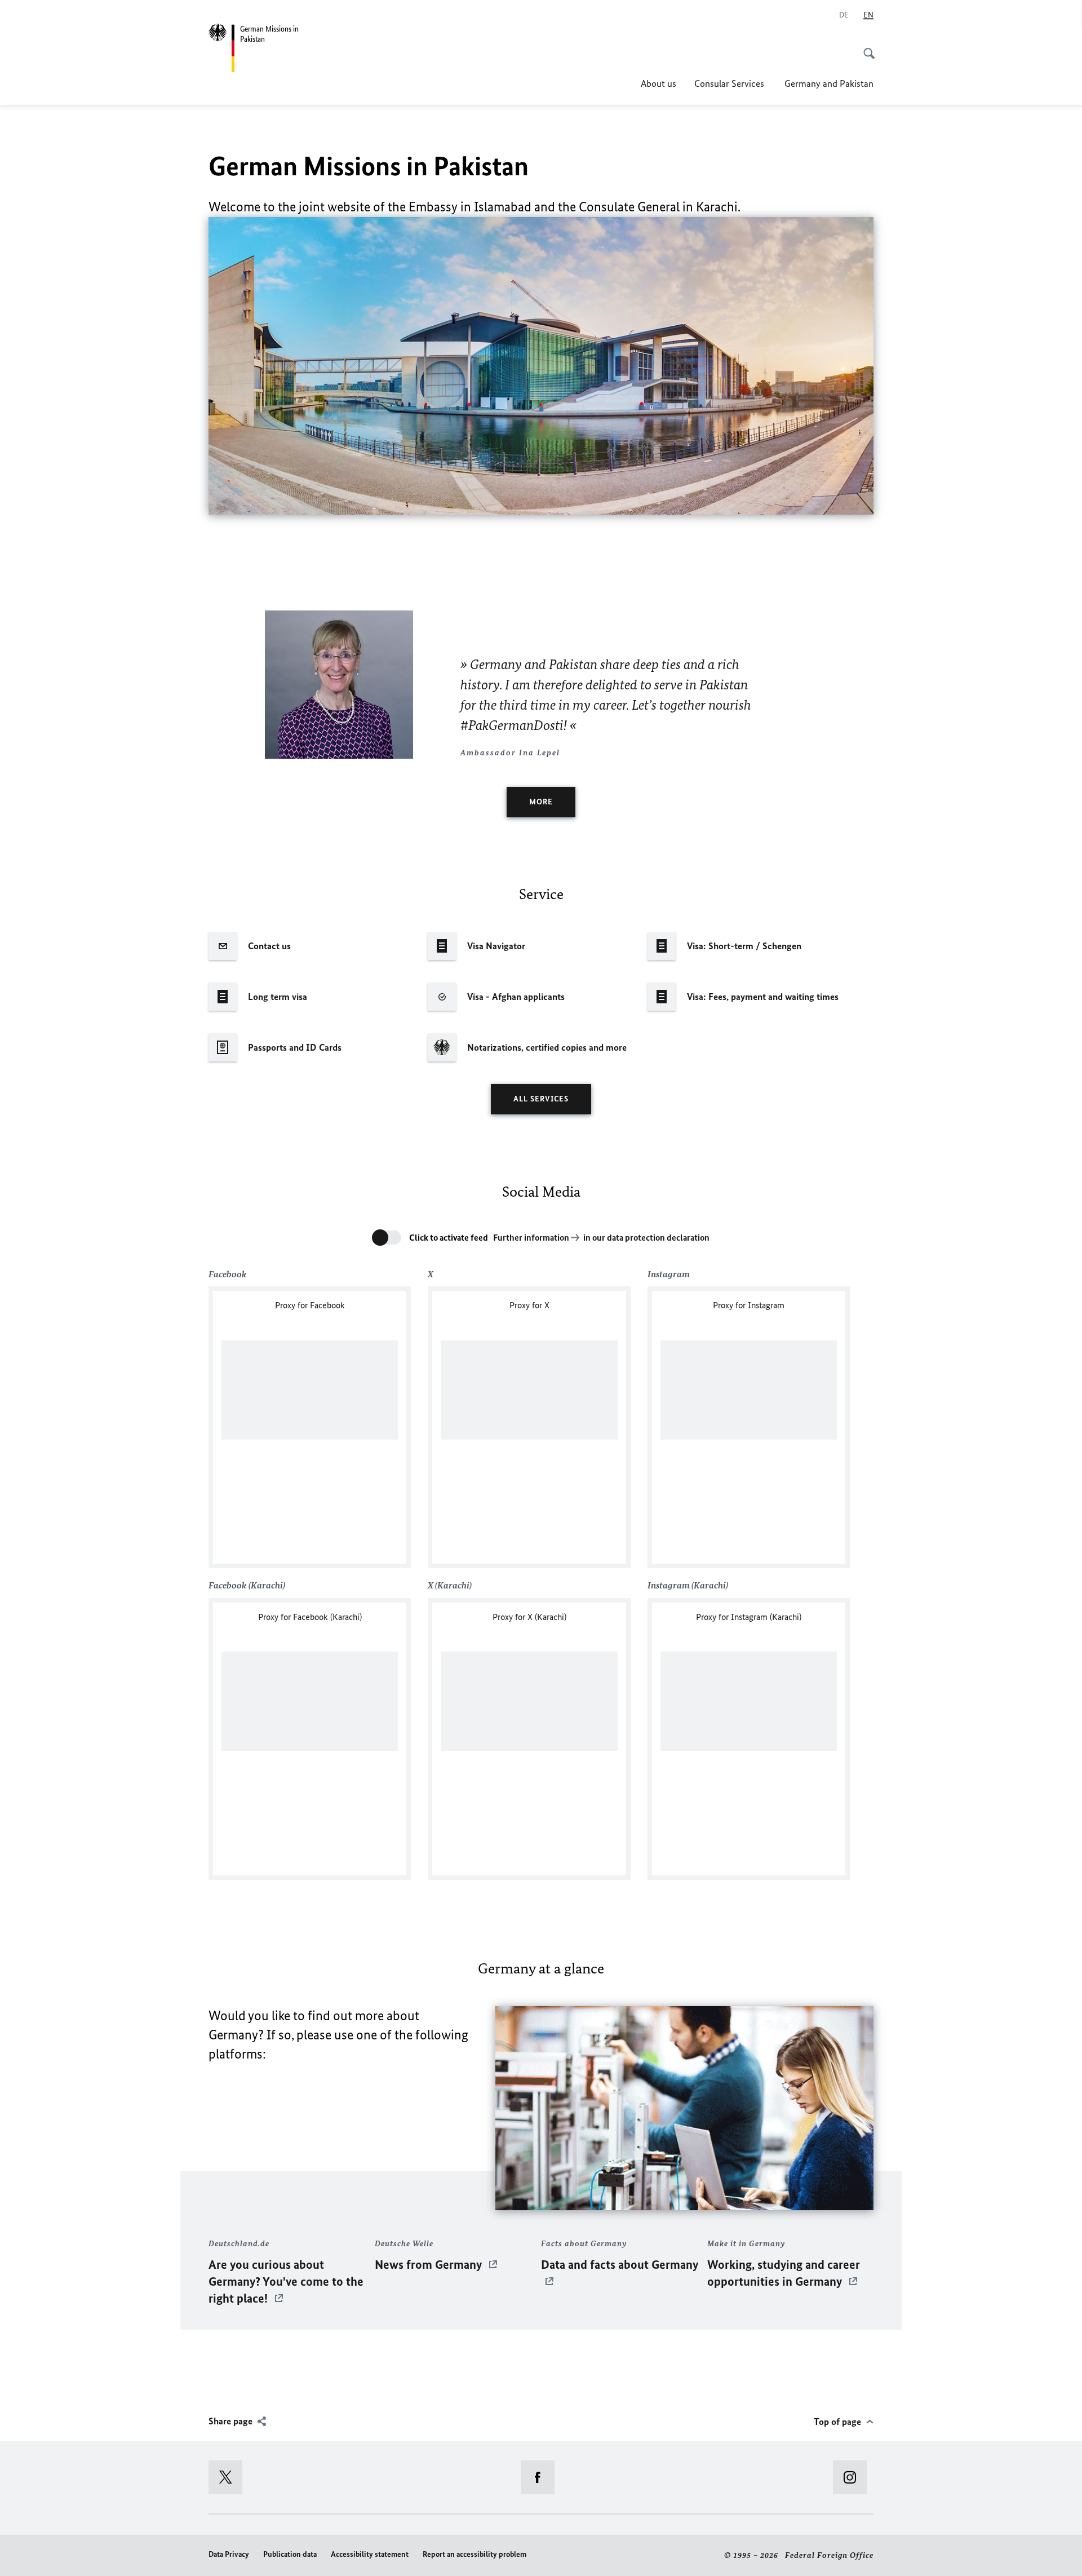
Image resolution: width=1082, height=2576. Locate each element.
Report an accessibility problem (475, 2554)
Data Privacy (229, 2554)
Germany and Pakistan (829, 83)
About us (658, 83)
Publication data (290, 2554)
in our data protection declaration (646, 1238)
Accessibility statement (370, 2554)
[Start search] (866, 47)
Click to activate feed (449, 1238)
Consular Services (730, 83)
